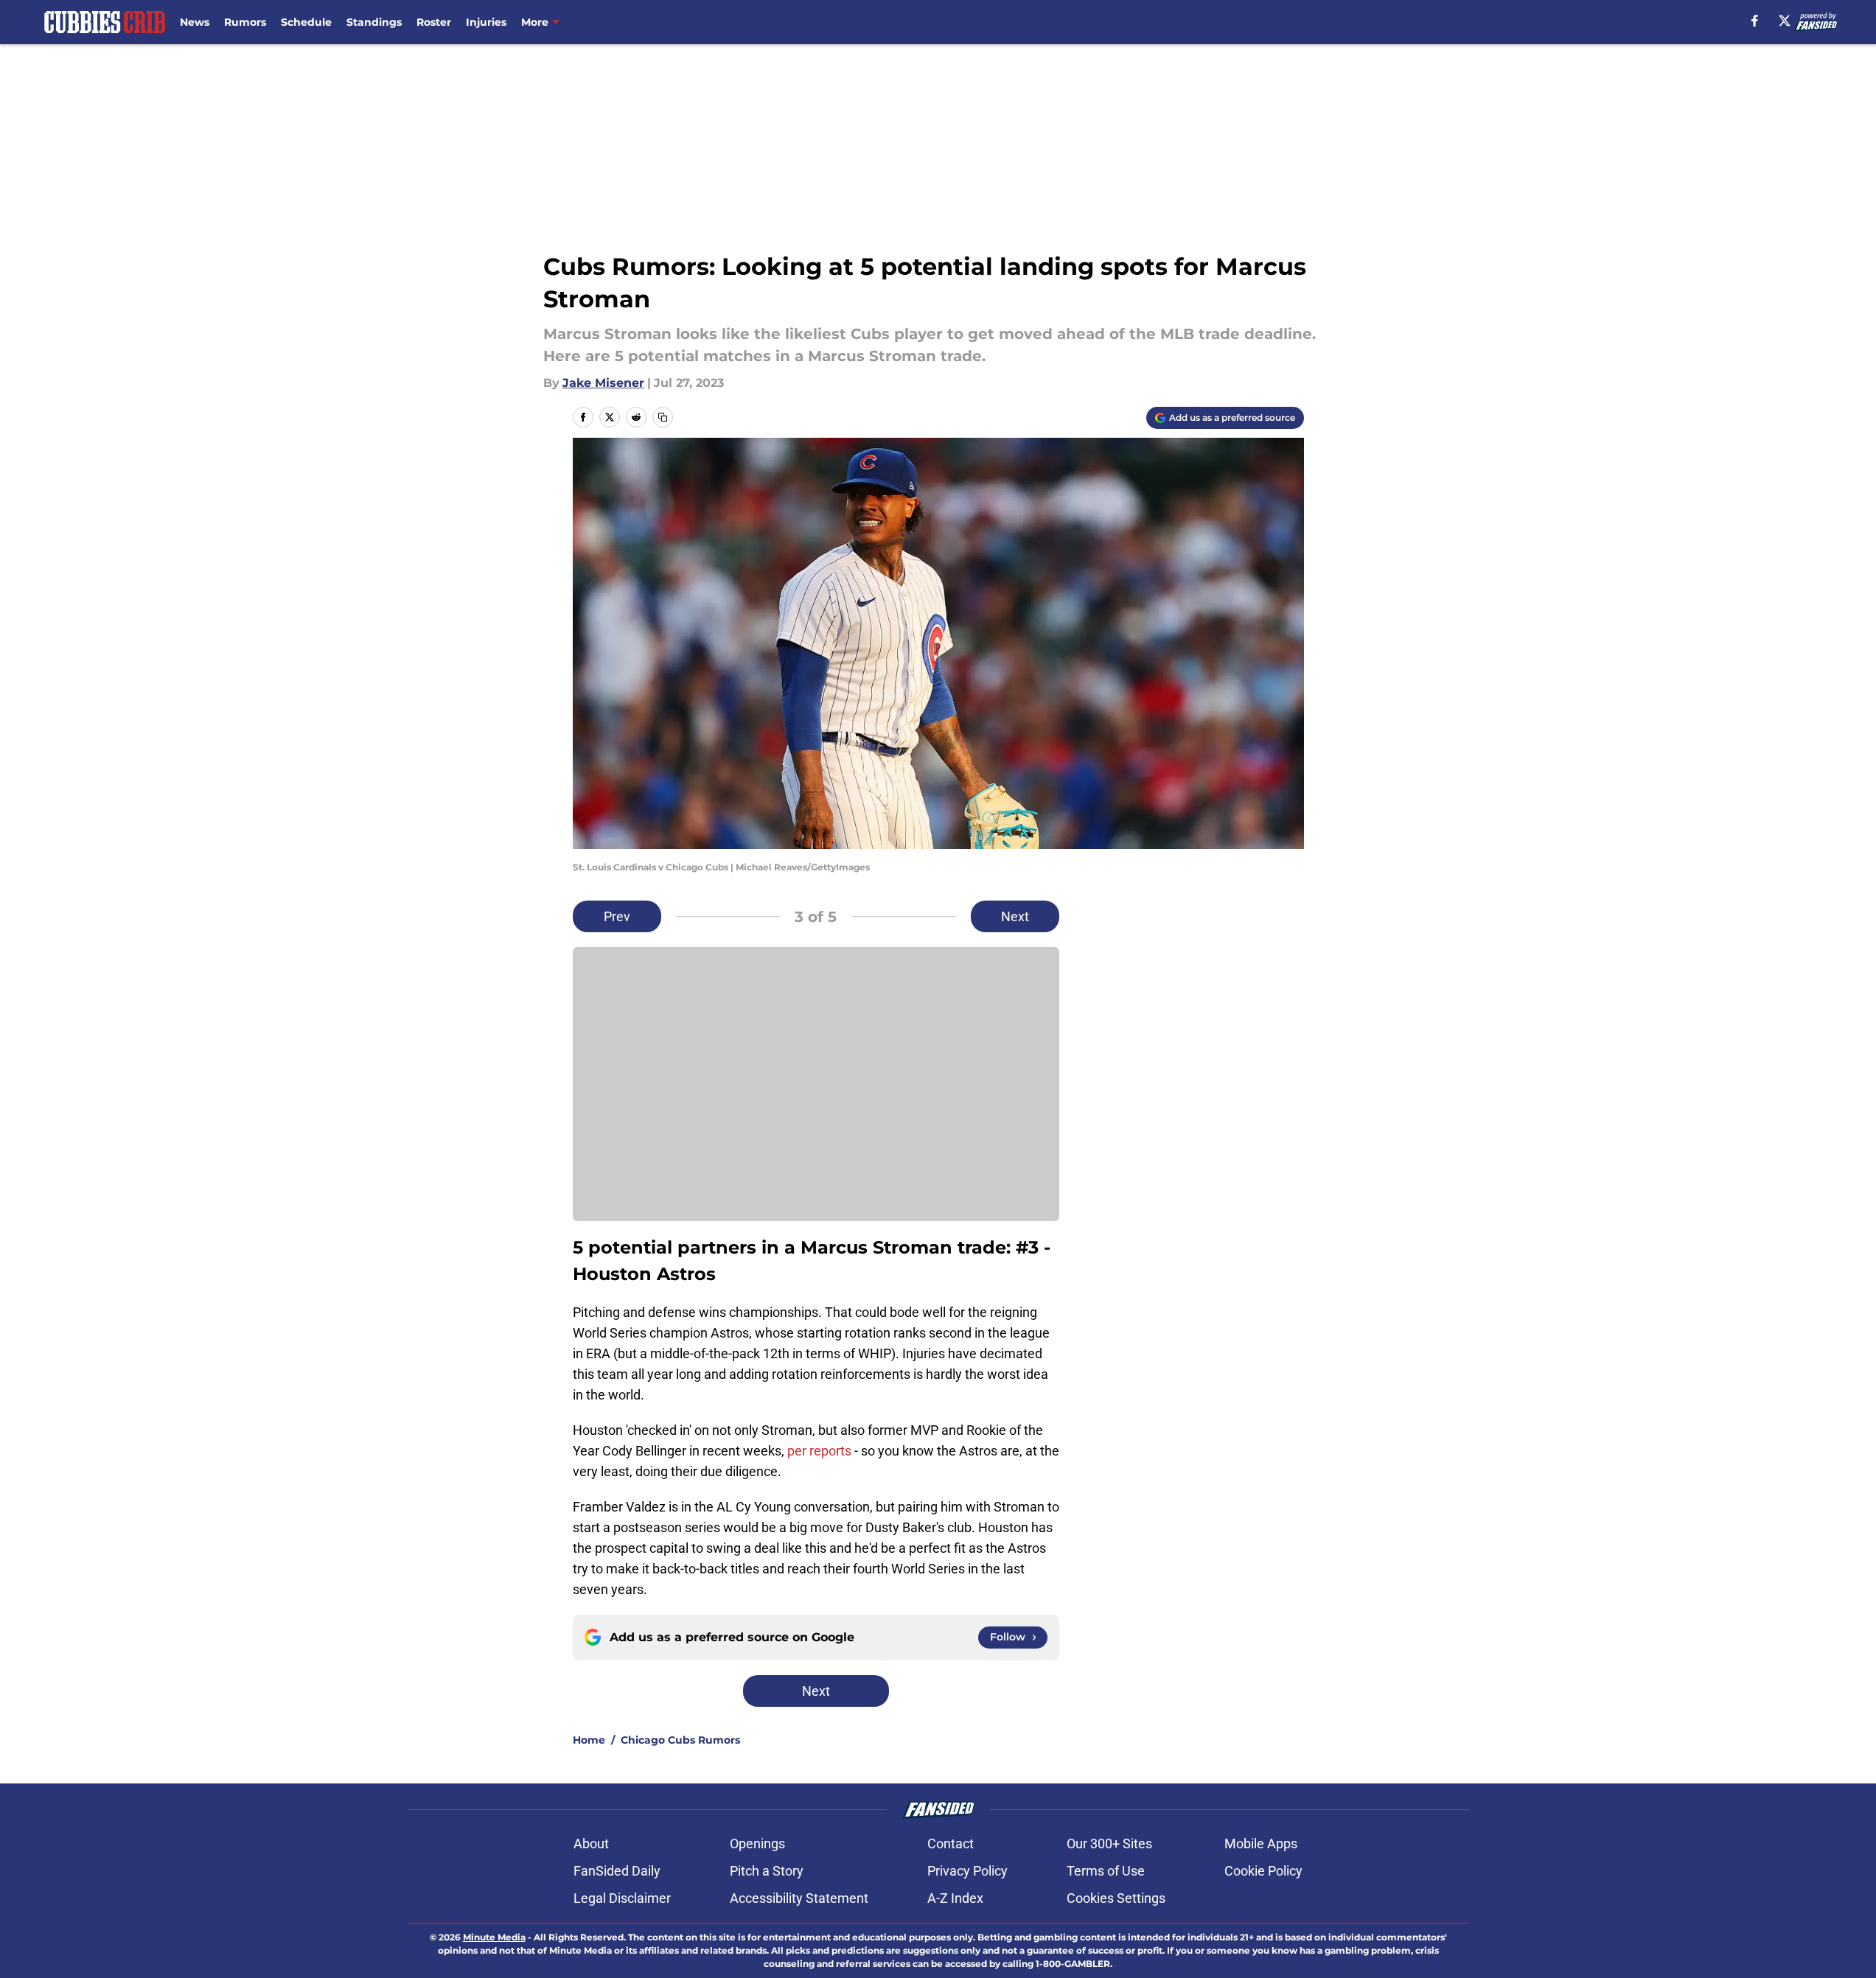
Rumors (245, 22)
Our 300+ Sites (1109, 1844)
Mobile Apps (1261, 1844)
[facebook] (1755, 21)
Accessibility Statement (799, 1898)
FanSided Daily (617, 1871)
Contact (951, 1844)
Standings (374, 22)
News (195, 22)
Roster (434, 22)
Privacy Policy (967, 1871)
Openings (757, 1844)
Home (589, 1740)
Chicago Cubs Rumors (680, 1740)
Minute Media (494, 1937)
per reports (819, 1451)
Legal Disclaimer (622, 1898)
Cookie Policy (1263, 1871)
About (591, 1844)
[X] (1785, 21)
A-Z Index (955, 1898)
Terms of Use (1106, 1871)
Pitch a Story (767, 1871)
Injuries (486, 22)
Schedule (306, 22)
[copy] (663, 417)
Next (1015, 916)
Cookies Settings (1116, 1898)
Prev (617, 916)
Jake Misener (603, 383)
